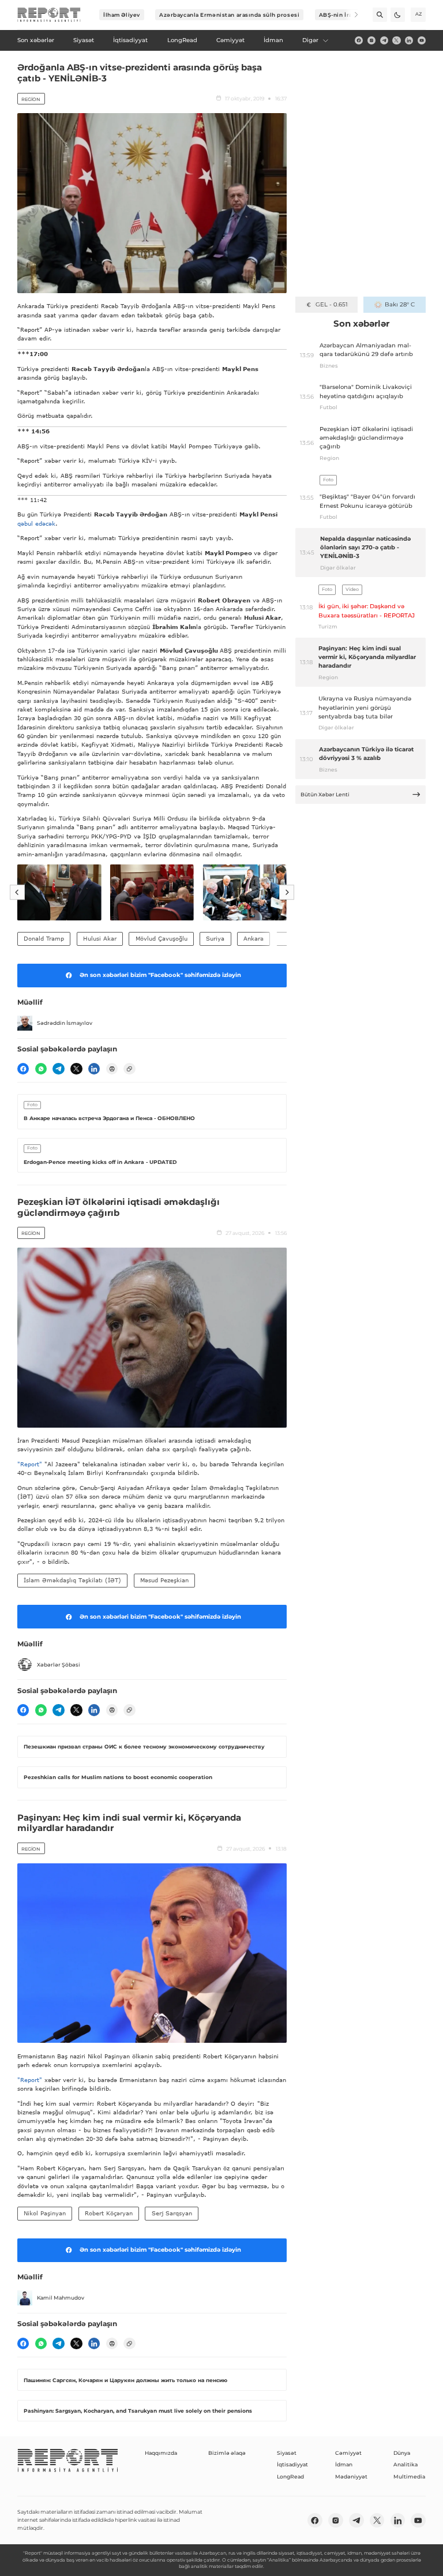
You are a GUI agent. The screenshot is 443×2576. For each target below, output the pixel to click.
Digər (310, 40)
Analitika (406, 2464)
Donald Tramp (44, 938)
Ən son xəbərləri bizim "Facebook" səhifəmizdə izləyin (160, 975)
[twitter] (396, 40)
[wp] (41, 1069)
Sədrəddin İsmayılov (65, 1023)
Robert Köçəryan (109, 2213)
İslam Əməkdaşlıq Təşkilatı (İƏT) (72, 1580)
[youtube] (422, 40)
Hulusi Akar (100, 938)
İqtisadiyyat (292, 2464)
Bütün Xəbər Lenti (325, 794)
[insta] (371, 40)
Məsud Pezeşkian (164, 1580)
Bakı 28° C (399, 304)
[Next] (351, 15)
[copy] (129, 1069)
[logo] (49, 15)
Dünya (402, 2453)
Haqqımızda (161, 2453)
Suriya (215, 938)
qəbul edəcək (36, 523)
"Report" (30, 1464)
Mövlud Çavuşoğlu (162, 938)
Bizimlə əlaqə (227, 2453)
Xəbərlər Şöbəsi (59, 1665)
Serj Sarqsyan (172, 2213)
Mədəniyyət (351, 2476)
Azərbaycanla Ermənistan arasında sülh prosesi (229, 15)
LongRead (290, 2476)
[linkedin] (409, 40)
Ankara (254, 938)
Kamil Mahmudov (61, 2298)
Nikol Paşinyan (45, 2213)
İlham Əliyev (122, 15)
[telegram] (384, 40)
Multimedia (409, 2476)
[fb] (359, 40)
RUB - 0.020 (331, 304)
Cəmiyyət (348, 2453)
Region (31, 99)
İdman (344, 2464)
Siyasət (287, 2453)
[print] (112, 1069)
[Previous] (17, 893)
